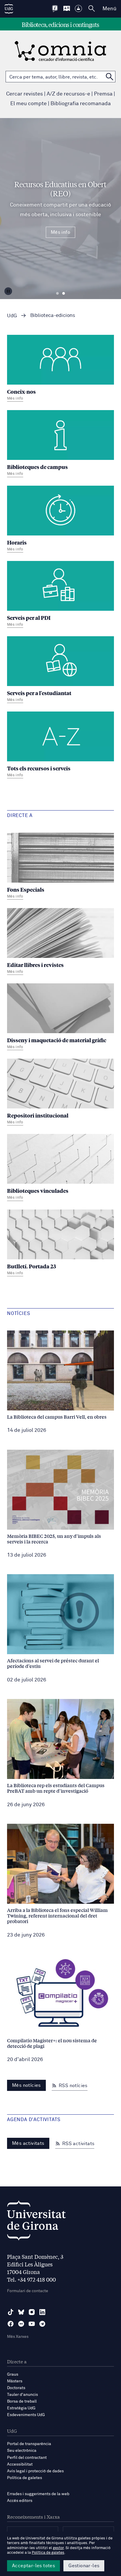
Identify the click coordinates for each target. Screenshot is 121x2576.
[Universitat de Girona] (36, 2222)
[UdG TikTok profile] (11, 2312)
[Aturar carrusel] (8, 291)
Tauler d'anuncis (22, 2395)
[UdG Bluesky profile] (21, 2312)
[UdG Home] (9, 9)
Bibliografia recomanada (81, 104)
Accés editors (20, 2501)
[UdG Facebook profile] (11, 2324)
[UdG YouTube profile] (32, 2324)
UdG (12, 316)
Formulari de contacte (28, 2291)
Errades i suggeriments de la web (38, 2494)
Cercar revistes (25, 94)
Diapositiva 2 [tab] (64, 294)
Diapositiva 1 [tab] (57, 294)
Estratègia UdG (21, 2408)
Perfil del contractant (27, 2458)
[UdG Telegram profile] (42, 2324)
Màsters (15, 2381)
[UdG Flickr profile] (21, 2324)
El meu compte (28, 104)
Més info (60, 232)
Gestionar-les (84, 2566)
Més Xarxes (18, 2337)
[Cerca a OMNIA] (110, 77)
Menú (109, 9)
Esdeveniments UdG (26, 2415)
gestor (58, 2548)
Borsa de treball (22, 2401)
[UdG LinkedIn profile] (42, 2312)
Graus (13, 2374)
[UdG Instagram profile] (32, 2312)
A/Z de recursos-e (68, 94)
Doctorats (16, 2388)
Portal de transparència (29, 2444)
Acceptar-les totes (33, 2566)
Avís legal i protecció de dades (35, 2471)
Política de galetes (25, 2478)
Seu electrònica (22, 2451)
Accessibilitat (20, 2464)
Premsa (103, 94)
